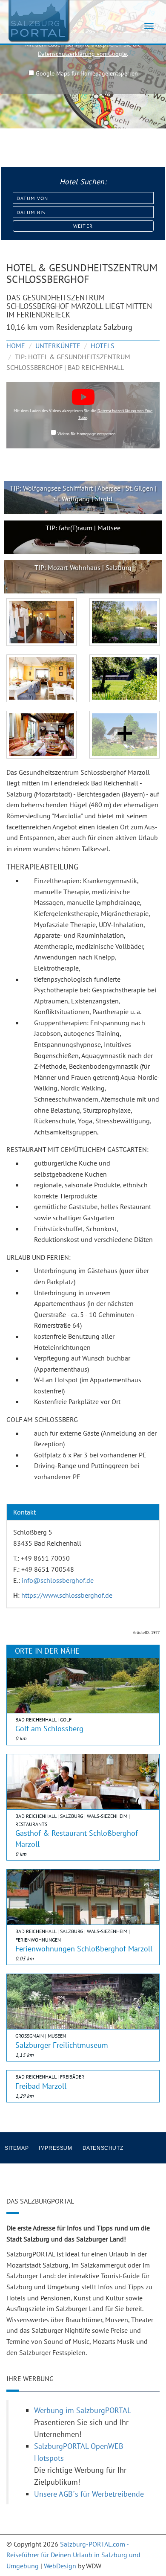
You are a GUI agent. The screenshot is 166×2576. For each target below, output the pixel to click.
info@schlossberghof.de (58, 1580)
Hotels (103, 346)
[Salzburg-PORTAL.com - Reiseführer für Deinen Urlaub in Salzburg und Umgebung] (38, 20)
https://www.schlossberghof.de (67, 1595)
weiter (83, 226)
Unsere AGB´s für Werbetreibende (89, 2494)
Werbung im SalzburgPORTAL (83, 2410)
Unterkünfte (58, 346)
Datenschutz (103, 2148)
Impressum (55, 2148)
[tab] (83, 1512)
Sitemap (17, 2148)
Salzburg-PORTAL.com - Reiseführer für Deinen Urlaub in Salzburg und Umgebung (73, 2555)
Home (16, 346)
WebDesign (60, 2566)
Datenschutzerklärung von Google (82, 54)
